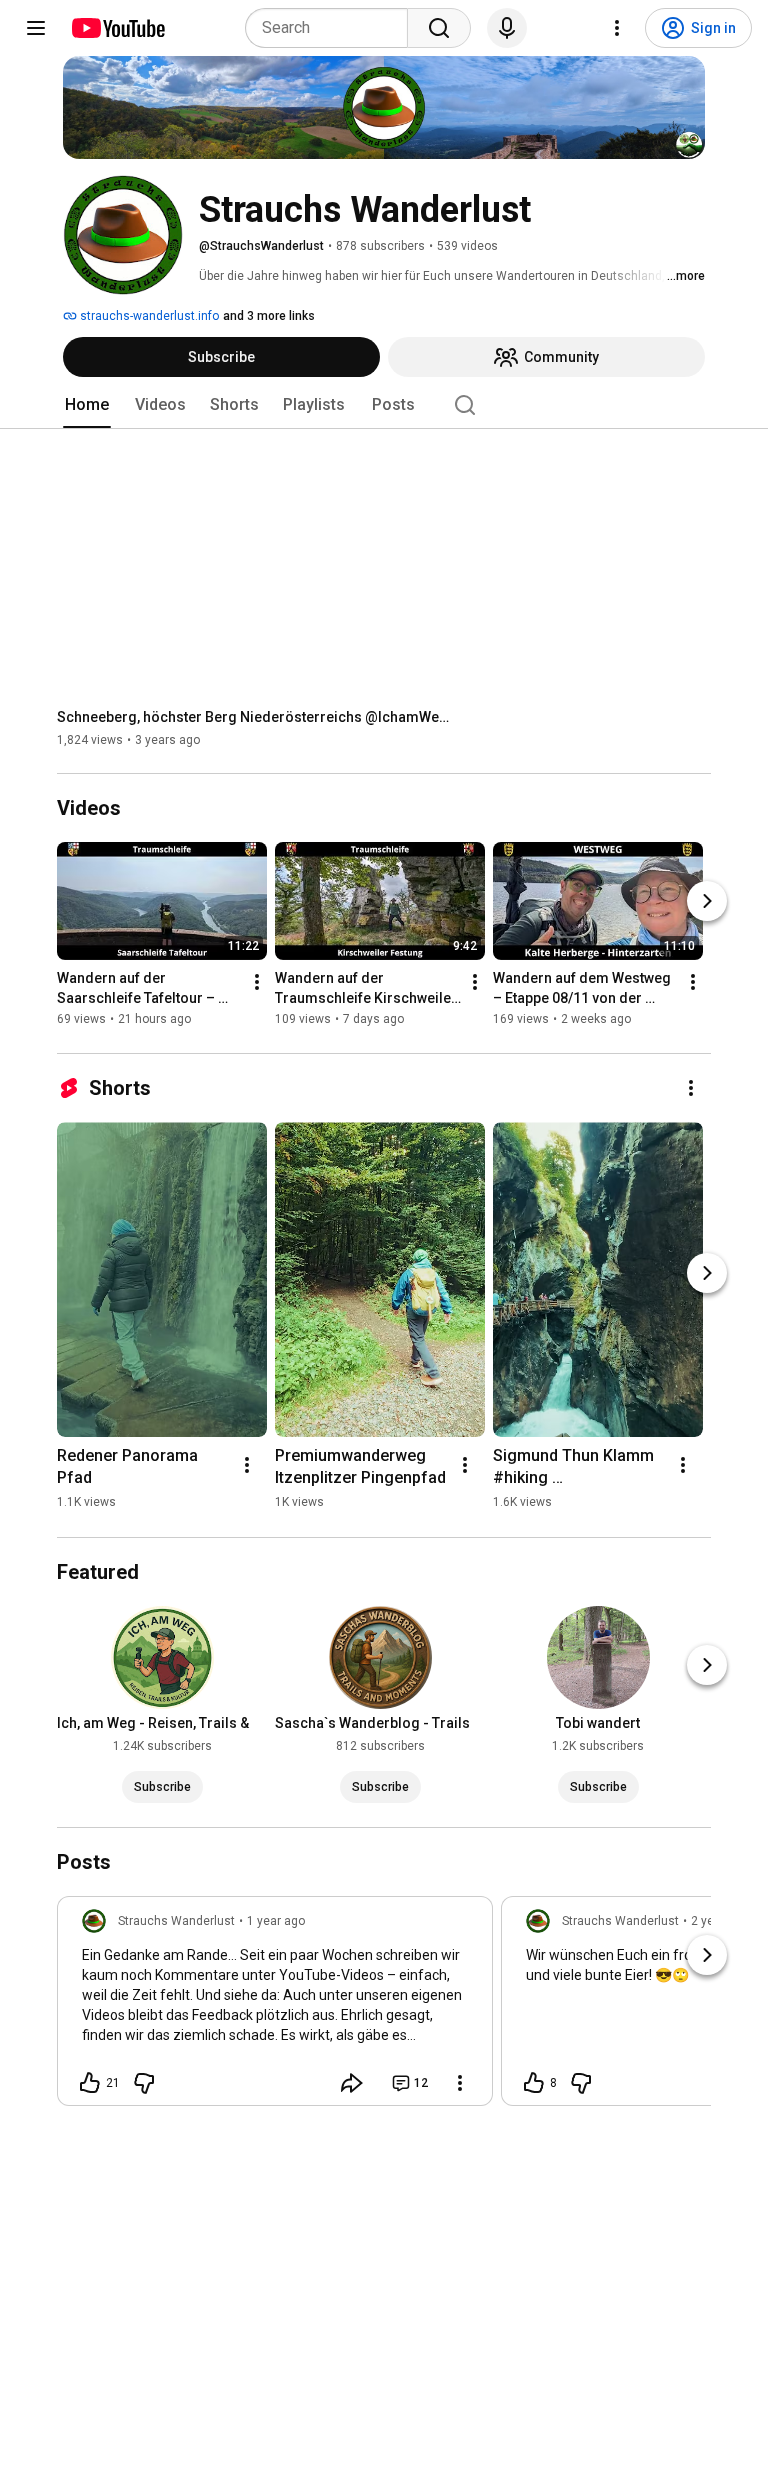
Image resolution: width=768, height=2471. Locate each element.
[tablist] (384, 405)
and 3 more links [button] (269, 316)
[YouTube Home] (117, 28)
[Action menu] (460, 2083)
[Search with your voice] (507, 28)
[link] (275, 2007)
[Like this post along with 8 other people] (534, 2083)
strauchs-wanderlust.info (148, 316)
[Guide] (36, 28)
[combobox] (332, 28)
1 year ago (276, 1921)
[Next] (707, 902)
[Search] (439, 28)
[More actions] (257, 983)
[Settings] (617, 28)
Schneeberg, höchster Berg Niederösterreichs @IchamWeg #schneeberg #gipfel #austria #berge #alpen (257, 717)
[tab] (87, 405)
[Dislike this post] (144, 2083)
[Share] (352, 2083)
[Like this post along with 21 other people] (90, 2083)
